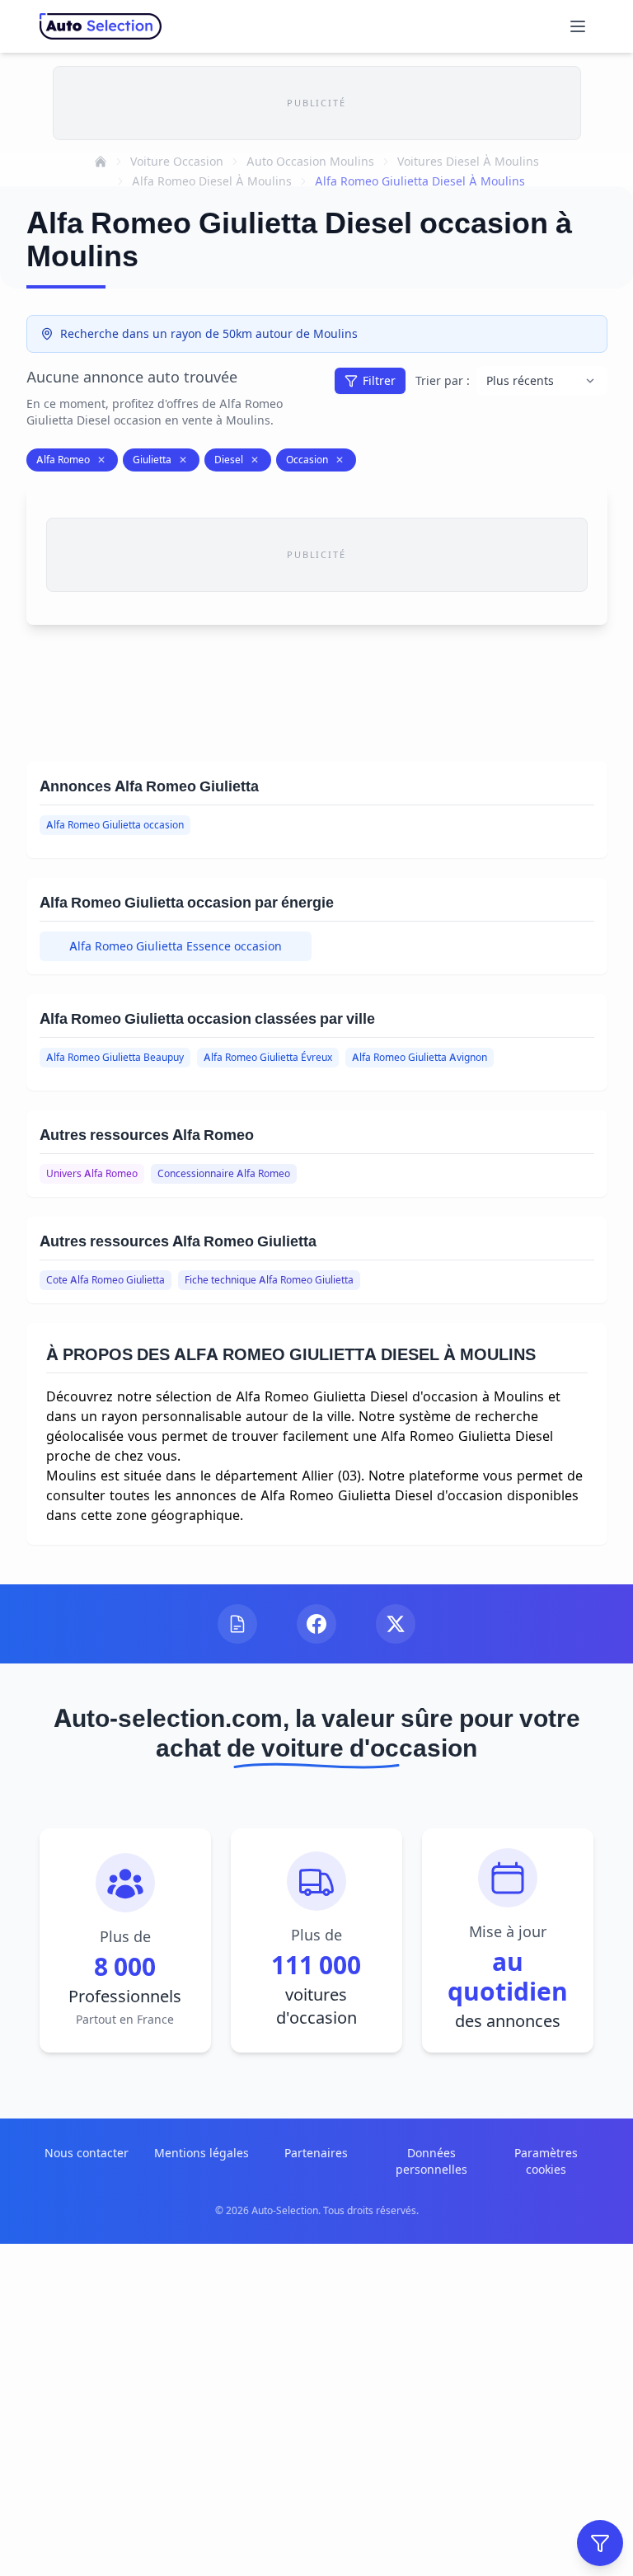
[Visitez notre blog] (237, 1624)
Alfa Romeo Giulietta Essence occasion (176, 946)
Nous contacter (87, 2153)
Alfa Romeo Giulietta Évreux (268, 1057)
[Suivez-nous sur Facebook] (316, 1624)
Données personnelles (431, 2161)
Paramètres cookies (546, 2161)
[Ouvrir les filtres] (600, 2543)
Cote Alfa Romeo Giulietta (105, 1280)
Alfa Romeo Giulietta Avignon (420, 1057)
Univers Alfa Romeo (92, 1173)
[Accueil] (101, 162)
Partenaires (316, 2153)
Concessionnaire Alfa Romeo (224, 1173)
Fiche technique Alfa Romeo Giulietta (269, 1280)
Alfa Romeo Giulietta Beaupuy (115, 1057)
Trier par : (443, 380)
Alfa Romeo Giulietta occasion (115, 825)
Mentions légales (202, 2153)
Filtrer (379, 380)
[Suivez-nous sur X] (396, 1624)
